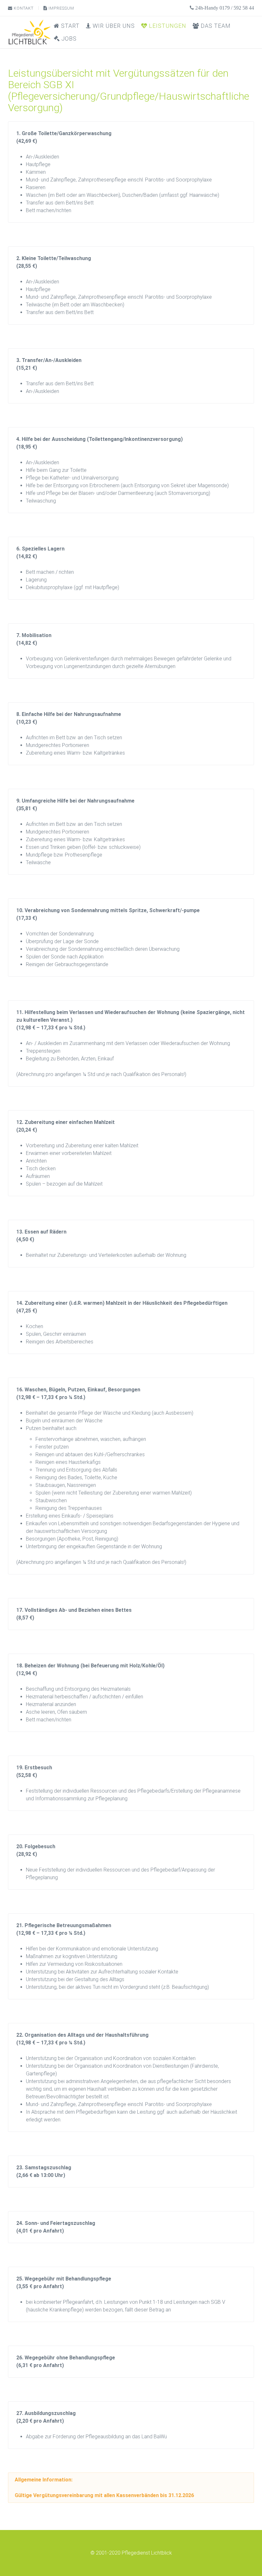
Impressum (61, 8)
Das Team (215, 26)
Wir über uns (113, 26)
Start (69, 26)
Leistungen (167, 26)
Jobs (68, 38)
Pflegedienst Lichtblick (147, 2553)
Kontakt (23, 8)
